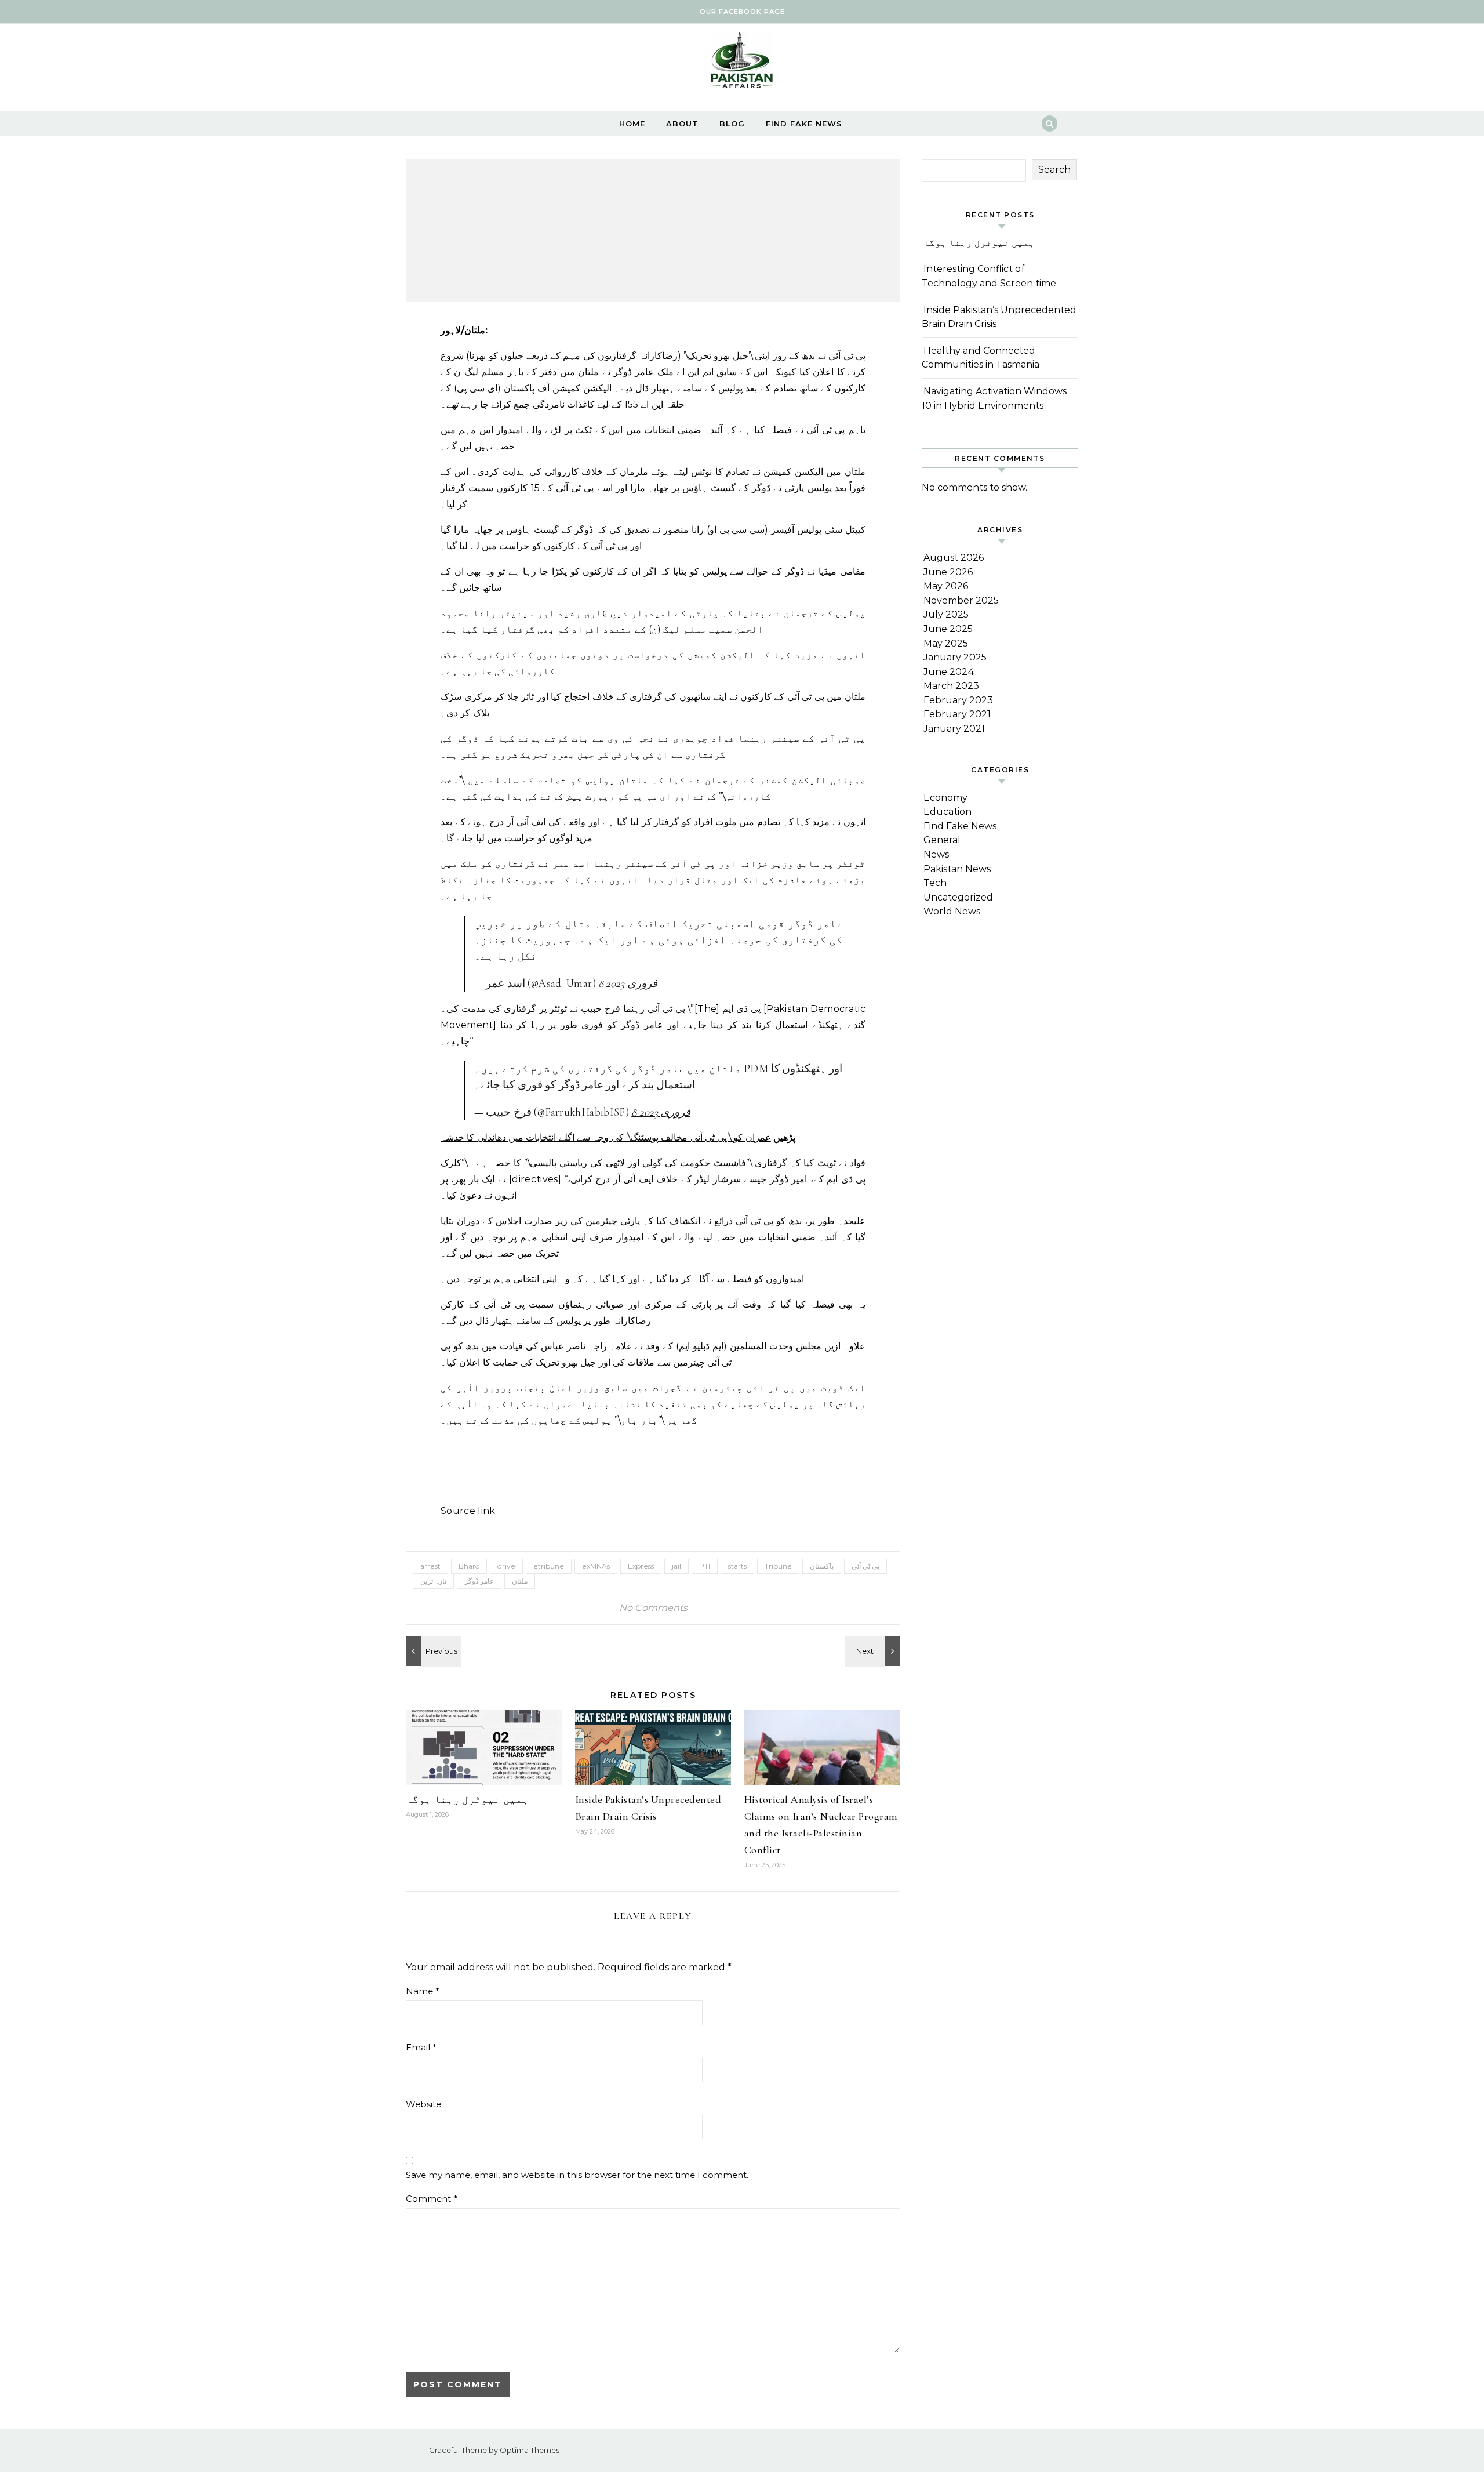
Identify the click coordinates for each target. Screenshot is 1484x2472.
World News (952, 911)
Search (1054, 170)
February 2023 (958, 700)
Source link (468, 1511)
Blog (732, 124)
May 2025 (946, 643)
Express (641, 1566)
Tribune (778, 1566)
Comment (432, 2199)
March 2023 (951, 686)
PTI (705, 1566)
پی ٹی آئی (865, 1566)
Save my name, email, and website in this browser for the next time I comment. (577, 2175)
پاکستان (822, 1566)
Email (421, 2047)
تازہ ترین (433, 1581)
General (942, 840)
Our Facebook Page (742, 12)
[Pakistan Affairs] (742, 63)
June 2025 (948, 629)
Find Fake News (804, 124)
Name (423, 1991)
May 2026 (946, 586)
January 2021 (954, 729)
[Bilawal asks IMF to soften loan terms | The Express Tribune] (432, 1651)
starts (737, 1566)
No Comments (653, 1608)
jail (676, 1566)
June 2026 (948, 572)
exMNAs (596, 1566)
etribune (549, 1566)
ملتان (520, 1581)
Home (632, 124)
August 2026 (954, 558)
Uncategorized (958, 897)
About (682, 124)
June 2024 (949, 672)
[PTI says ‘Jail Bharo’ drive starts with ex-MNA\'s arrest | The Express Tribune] (874, 1651)
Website (423, 2104)
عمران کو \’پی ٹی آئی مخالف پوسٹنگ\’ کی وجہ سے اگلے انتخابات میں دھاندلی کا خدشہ (606, 1137)
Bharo (469, 1566)
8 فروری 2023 (628, 983)
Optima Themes (530, 2450)
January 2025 (955, 657)
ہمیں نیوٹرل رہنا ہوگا (467, 1799)
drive (506, 1566)
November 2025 (961, 600)
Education (947, 812)
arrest (430, 1566)
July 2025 (946, 614)
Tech (935, 883)
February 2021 (957, 714)
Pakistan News (957, 869)
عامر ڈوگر (479, 1581)
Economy (945, 798)
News (936, 854)
